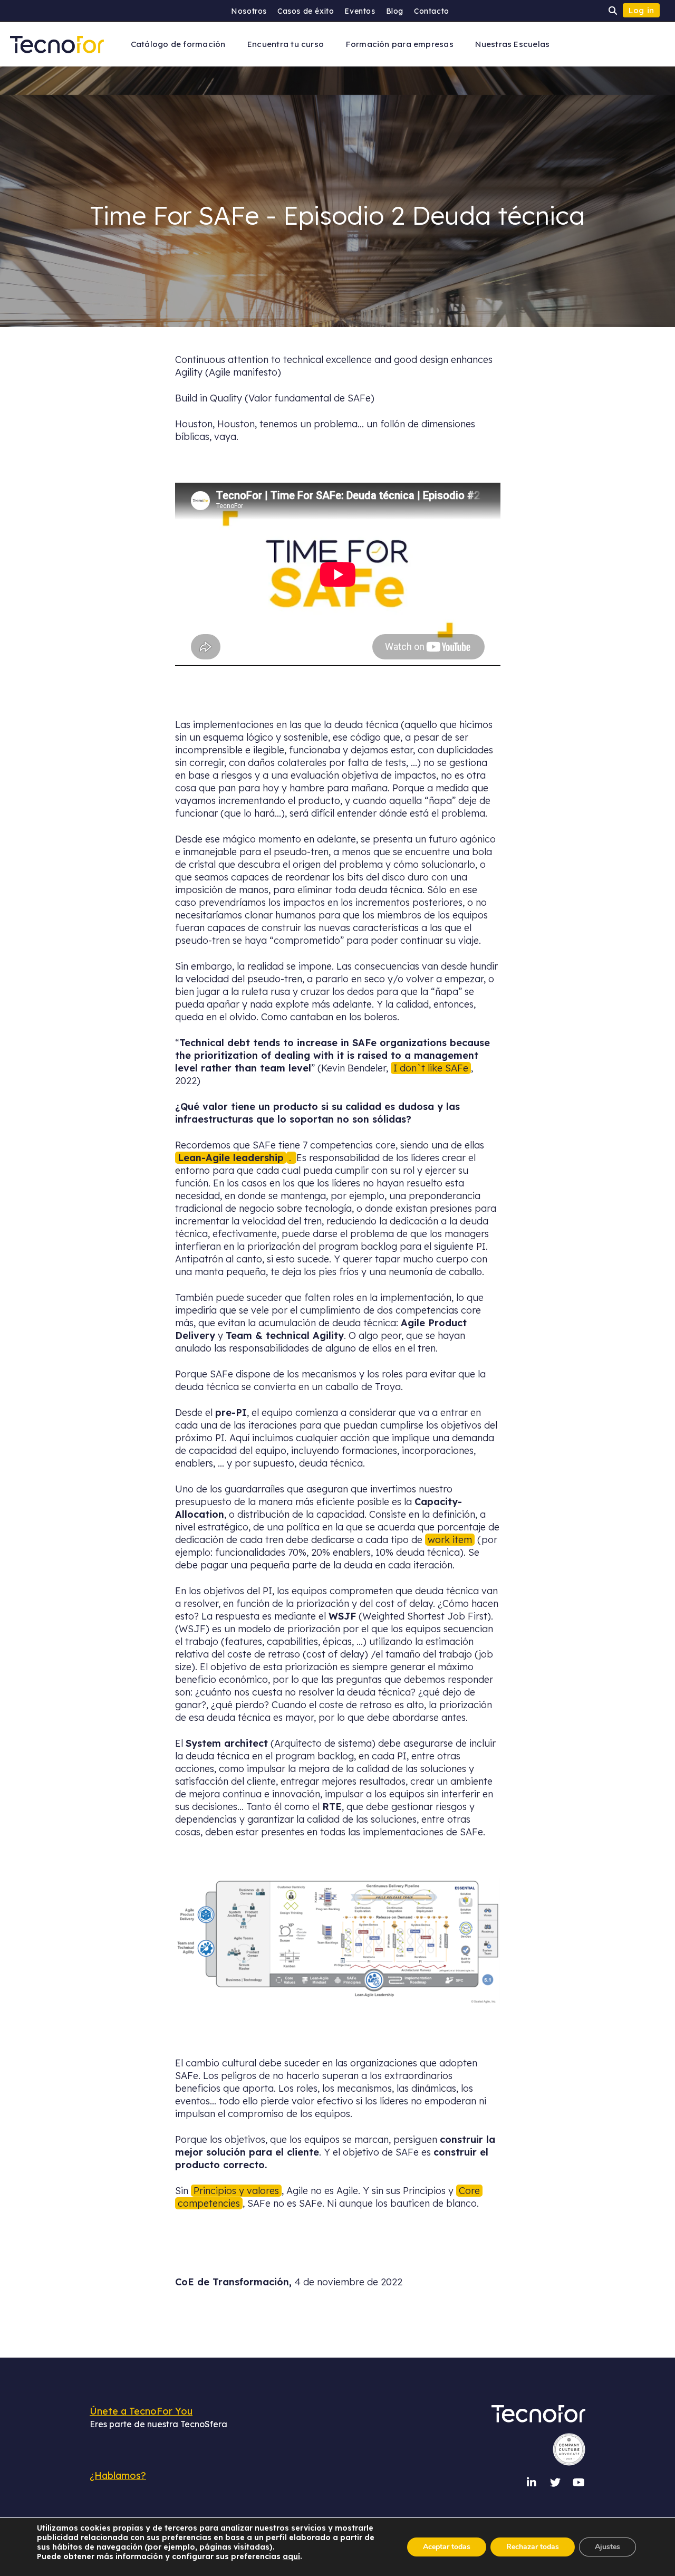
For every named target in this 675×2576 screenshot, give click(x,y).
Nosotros (249, 11)
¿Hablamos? (118, 2476)
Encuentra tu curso (286, 44)
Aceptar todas (447, 2547)
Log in (642, 10)
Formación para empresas (400, 44)
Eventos (360, 11)
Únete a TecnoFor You (141, 2411)
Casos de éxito (306, 11)
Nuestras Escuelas (512, 44)
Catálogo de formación (178, 44)
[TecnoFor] (57, 44)
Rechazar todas (533, 2547)
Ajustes (607, 2547)
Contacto (432, 11)
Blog (395, 11)
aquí (291, 2556)
